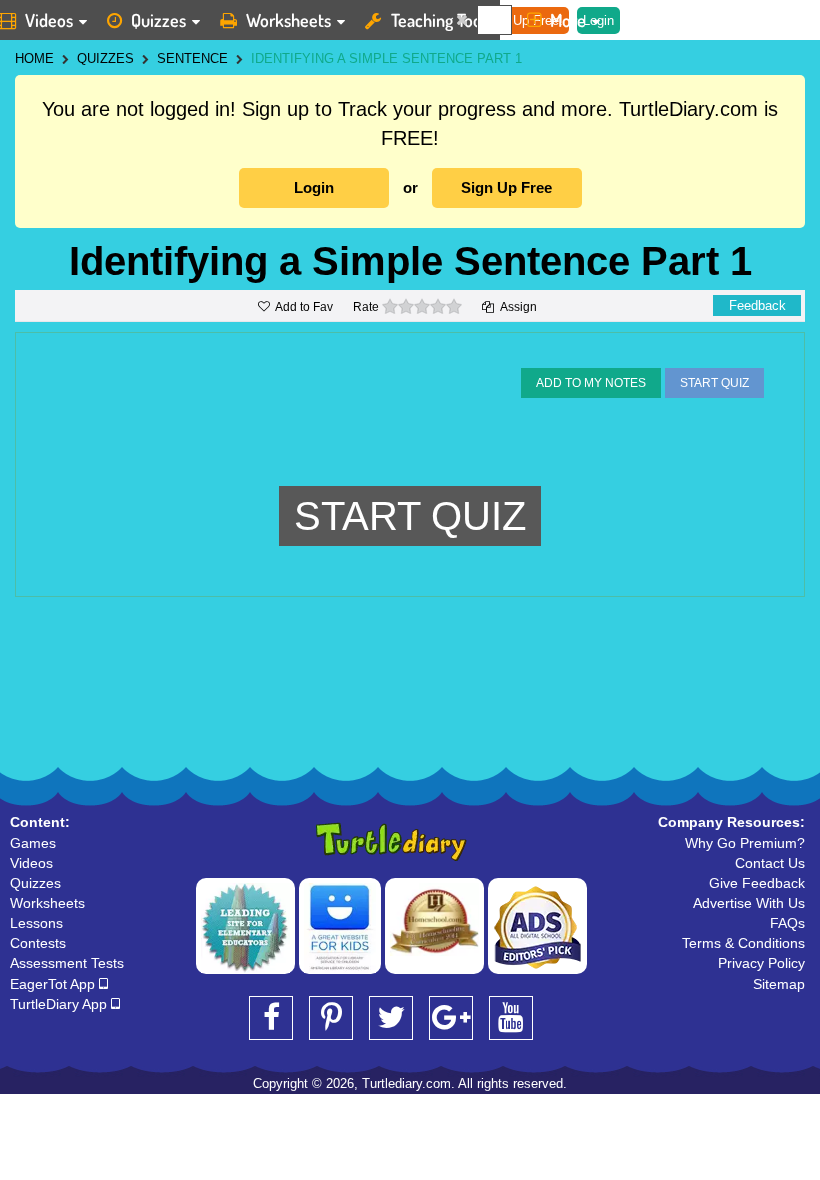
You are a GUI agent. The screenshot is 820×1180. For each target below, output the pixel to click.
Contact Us (770, 863)
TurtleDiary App (60, 1004)
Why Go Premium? (745, 843)
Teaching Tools (442, 20)
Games (33, 843)
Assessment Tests (67, 963)
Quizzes (158, 20)
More (568, 20)
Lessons (36, 923)
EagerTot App (54, 984)
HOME (34, 58)
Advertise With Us (749, 903)
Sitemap (779, 984)
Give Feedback (757, 883)
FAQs (787, 923)
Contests (38, 943)
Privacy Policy (761, 963)
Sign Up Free (506, 187)
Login (314, 187)
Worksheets (288, 20)
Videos (31, 863)
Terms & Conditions (743, 943)
